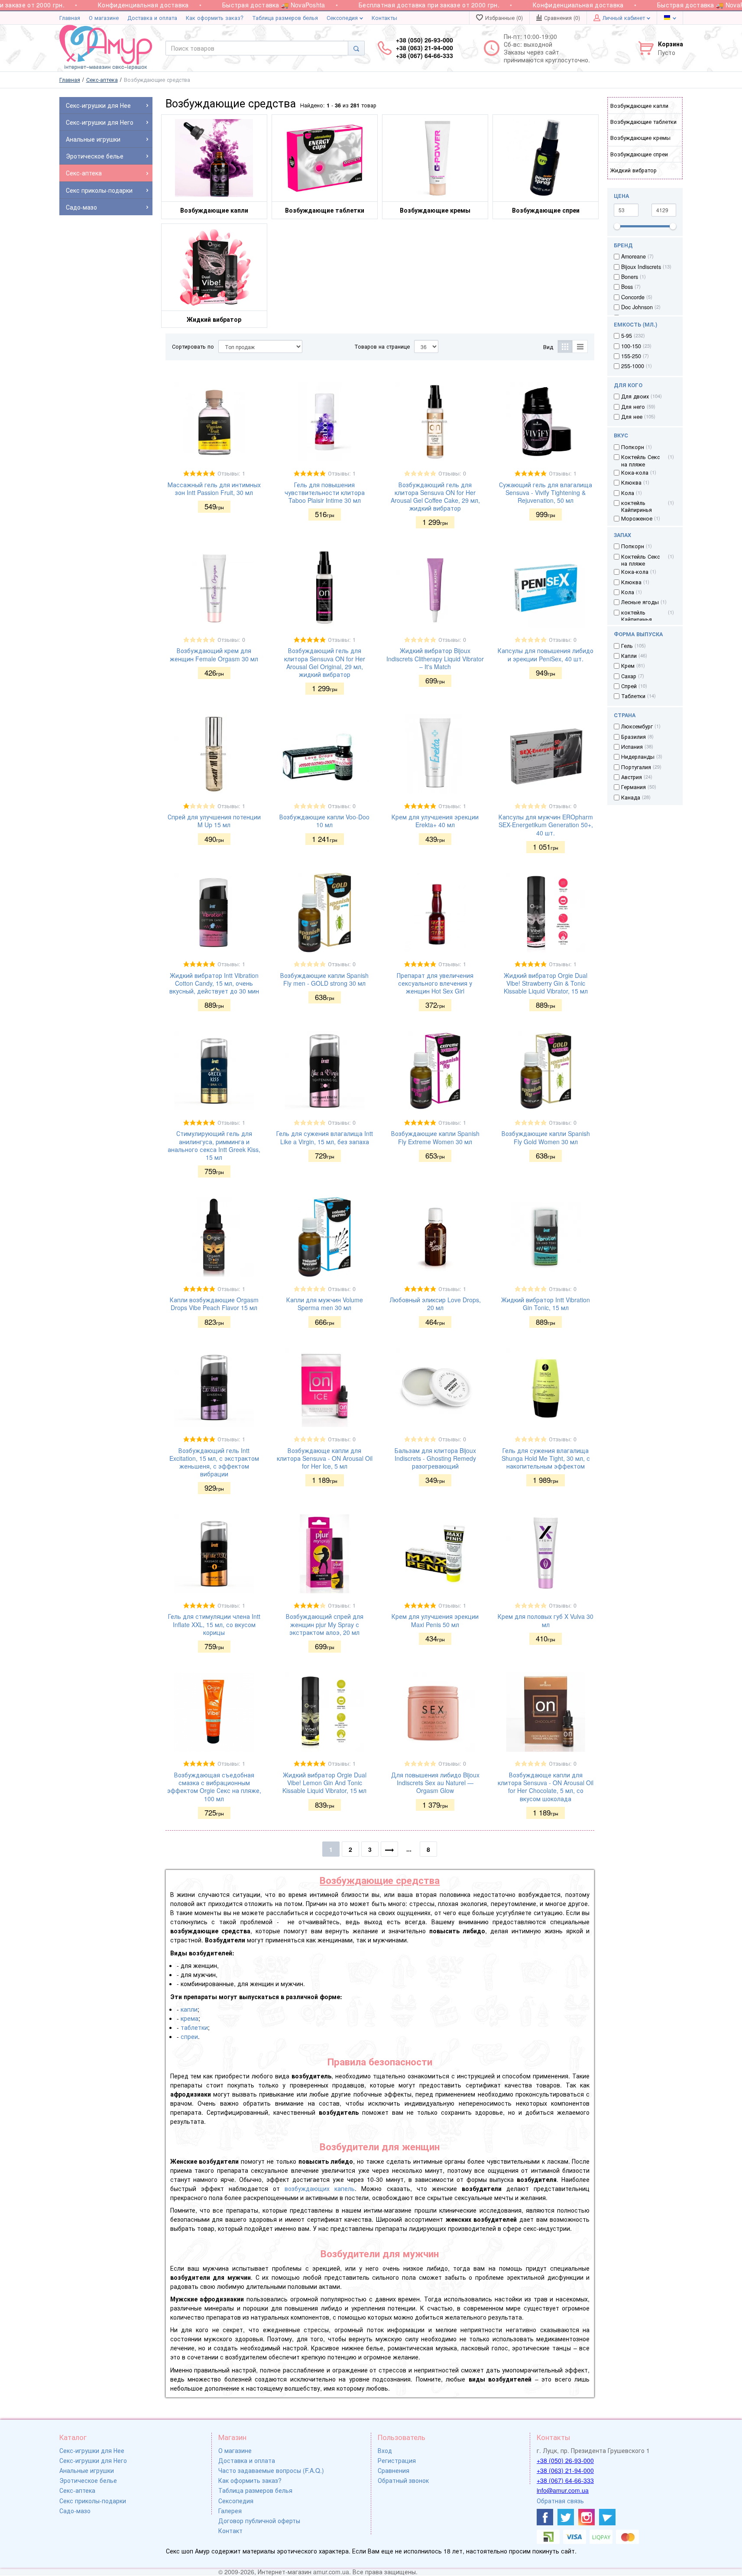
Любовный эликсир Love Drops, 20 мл (435, 1304)
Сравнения (394, 2470)
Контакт (230, 2531)
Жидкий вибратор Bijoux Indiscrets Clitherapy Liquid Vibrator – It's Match (435, 658)
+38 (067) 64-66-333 (565, 2480)
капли (189, 2009)
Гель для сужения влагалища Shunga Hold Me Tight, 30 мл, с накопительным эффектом (546, 1458)
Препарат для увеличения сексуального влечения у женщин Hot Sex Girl (435, 983)
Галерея (230, 2511)
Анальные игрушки (87, 2470)
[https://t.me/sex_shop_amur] (607, 2517)
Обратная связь (560, 2501)
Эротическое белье (88, 2480)
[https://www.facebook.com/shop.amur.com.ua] (545, 2517)
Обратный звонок (403, 2480)
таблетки (194, 2027)
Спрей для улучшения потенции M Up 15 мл (214, 821)
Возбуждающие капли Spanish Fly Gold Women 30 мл (546, 1137)
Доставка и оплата (152, 18)
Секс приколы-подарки (93, 2501)
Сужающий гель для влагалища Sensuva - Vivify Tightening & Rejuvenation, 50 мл (546, 492)
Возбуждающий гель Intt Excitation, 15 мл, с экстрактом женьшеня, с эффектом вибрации (214, 1462)
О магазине (104, 18)
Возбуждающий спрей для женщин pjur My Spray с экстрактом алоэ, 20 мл (325, 1624)
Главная (70, 18)
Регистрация (397, 2460)
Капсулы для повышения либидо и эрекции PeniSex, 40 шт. (546, 654)
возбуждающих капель (320, 2188)
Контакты (384, 18)
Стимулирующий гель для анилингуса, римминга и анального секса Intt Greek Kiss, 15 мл (214, 1145)
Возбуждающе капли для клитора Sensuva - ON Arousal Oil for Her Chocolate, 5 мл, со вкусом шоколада (546, 1787)
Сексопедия (343, 18)
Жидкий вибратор (633, 170)
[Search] (356, 48)
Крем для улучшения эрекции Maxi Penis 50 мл (435, 1620)
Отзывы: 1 (231, 473)
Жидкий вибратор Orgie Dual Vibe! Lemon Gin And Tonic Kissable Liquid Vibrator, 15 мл (324, 1783)
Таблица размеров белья (285, 18)
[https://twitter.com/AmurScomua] (566, 2517)
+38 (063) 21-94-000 (565, 2470)
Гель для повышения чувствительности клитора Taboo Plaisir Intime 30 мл (325, 492)
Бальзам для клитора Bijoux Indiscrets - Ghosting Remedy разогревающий (435, 1458)
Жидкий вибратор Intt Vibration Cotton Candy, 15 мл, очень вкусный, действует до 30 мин (214, 983)
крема (190, 2018)
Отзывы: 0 (452, 473)
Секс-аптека (77, 2490)
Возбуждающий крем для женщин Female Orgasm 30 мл (214, 654)
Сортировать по (193, 346)
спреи (189, 2036)
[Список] (580, 346)
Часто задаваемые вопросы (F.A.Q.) (271, 2470)
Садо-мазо (75, 2511)
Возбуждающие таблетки (643, 122)
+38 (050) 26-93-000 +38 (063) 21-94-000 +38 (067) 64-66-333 (424, 48)
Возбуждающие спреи (639, 154)
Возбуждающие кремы (640, 138)
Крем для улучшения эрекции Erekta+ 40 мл (435, 821)
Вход (385, 2450)
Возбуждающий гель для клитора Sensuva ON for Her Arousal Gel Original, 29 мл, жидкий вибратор (325, 662)
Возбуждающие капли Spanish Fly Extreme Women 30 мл (435, 1137)
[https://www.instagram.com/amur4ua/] (586, 2517)
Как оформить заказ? (215, 18)
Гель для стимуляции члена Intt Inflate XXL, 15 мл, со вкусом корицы (214, 1624)
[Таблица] (565, 346)
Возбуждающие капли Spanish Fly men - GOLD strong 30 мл (324, 979)
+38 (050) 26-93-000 (565, 2460)
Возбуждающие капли (639, 106)
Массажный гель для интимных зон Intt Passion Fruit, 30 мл (214, 489)
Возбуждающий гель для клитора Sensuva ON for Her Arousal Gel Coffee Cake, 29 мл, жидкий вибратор (435, 497)
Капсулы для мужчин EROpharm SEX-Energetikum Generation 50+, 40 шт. (546, 825)
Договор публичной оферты (259, 2521)
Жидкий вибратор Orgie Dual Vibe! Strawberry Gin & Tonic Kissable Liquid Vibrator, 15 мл (546, 983)
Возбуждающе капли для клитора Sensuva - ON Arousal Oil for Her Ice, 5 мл (325, 1458)
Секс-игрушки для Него (93, 2460)
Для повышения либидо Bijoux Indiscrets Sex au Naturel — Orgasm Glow (435, 1783)
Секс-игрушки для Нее (92, 2450)
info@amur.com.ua (563, 2490)
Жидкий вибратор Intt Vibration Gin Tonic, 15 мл (546, 1304)
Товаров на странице (382, 346)
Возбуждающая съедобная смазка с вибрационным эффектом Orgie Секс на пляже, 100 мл (214, 1787)
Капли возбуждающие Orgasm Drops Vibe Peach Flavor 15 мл (214, 1304)
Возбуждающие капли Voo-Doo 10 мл (324, 821)
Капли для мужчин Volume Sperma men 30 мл (325, 1304)
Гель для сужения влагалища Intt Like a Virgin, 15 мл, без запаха (325, 1137)
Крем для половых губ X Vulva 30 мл (546, 1620)
